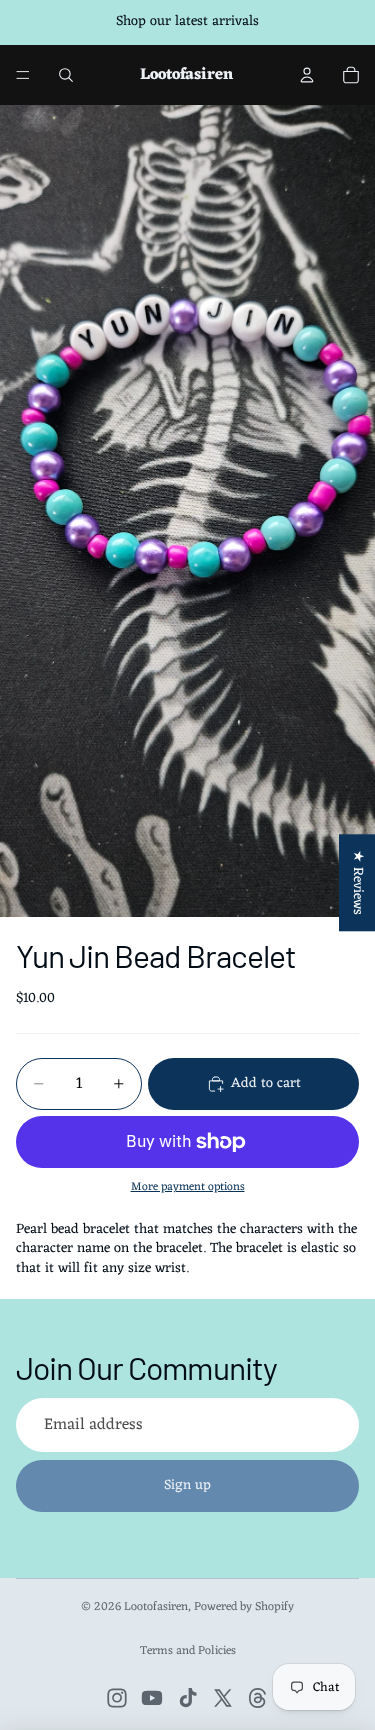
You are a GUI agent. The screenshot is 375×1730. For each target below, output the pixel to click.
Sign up (187, 1485)
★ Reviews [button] (357, 882)
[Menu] (23, 75)
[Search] (66, 75)
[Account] (307, 75)
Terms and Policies (188, 1651)
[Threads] (258, 1698)
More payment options (188, 1187)
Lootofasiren (156, 1607)
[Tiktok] (188, 1698)
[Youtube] (152, 1698)
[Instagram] (117, 1698)
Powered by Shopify (244, 1607)
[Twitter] (223, 1698)
